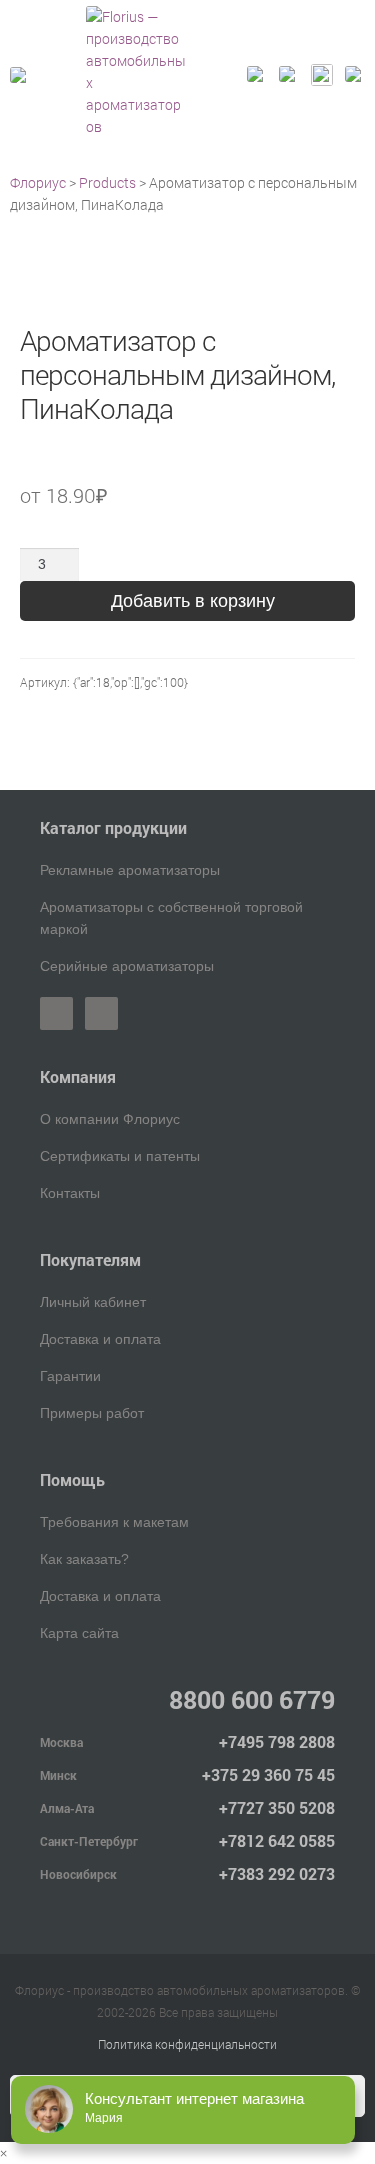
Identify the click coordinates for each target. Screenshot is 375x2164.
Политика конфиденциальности (187, 2044)
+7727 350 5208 (277, 1807)
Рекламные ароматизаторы (130, 870)
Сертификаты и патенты (120, 1156)
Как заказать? (84, 1559)
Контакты (70, 1193)
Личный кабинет (93, 1302)
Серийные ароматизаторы (127, 966)
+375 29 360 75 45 (268, 1774)
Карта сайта (79, 1633)
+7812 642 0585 (277, 1840)
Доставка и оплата (100, 1339)
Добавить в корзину (193, 601)
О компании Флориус (110, 1119)
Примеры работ (92, 1413)
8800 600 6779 (252, 1699)
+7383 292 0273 (277, 1873)
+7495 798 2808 (277, 1741)
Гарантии (70, 1376)
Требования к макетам (114, 1522)
